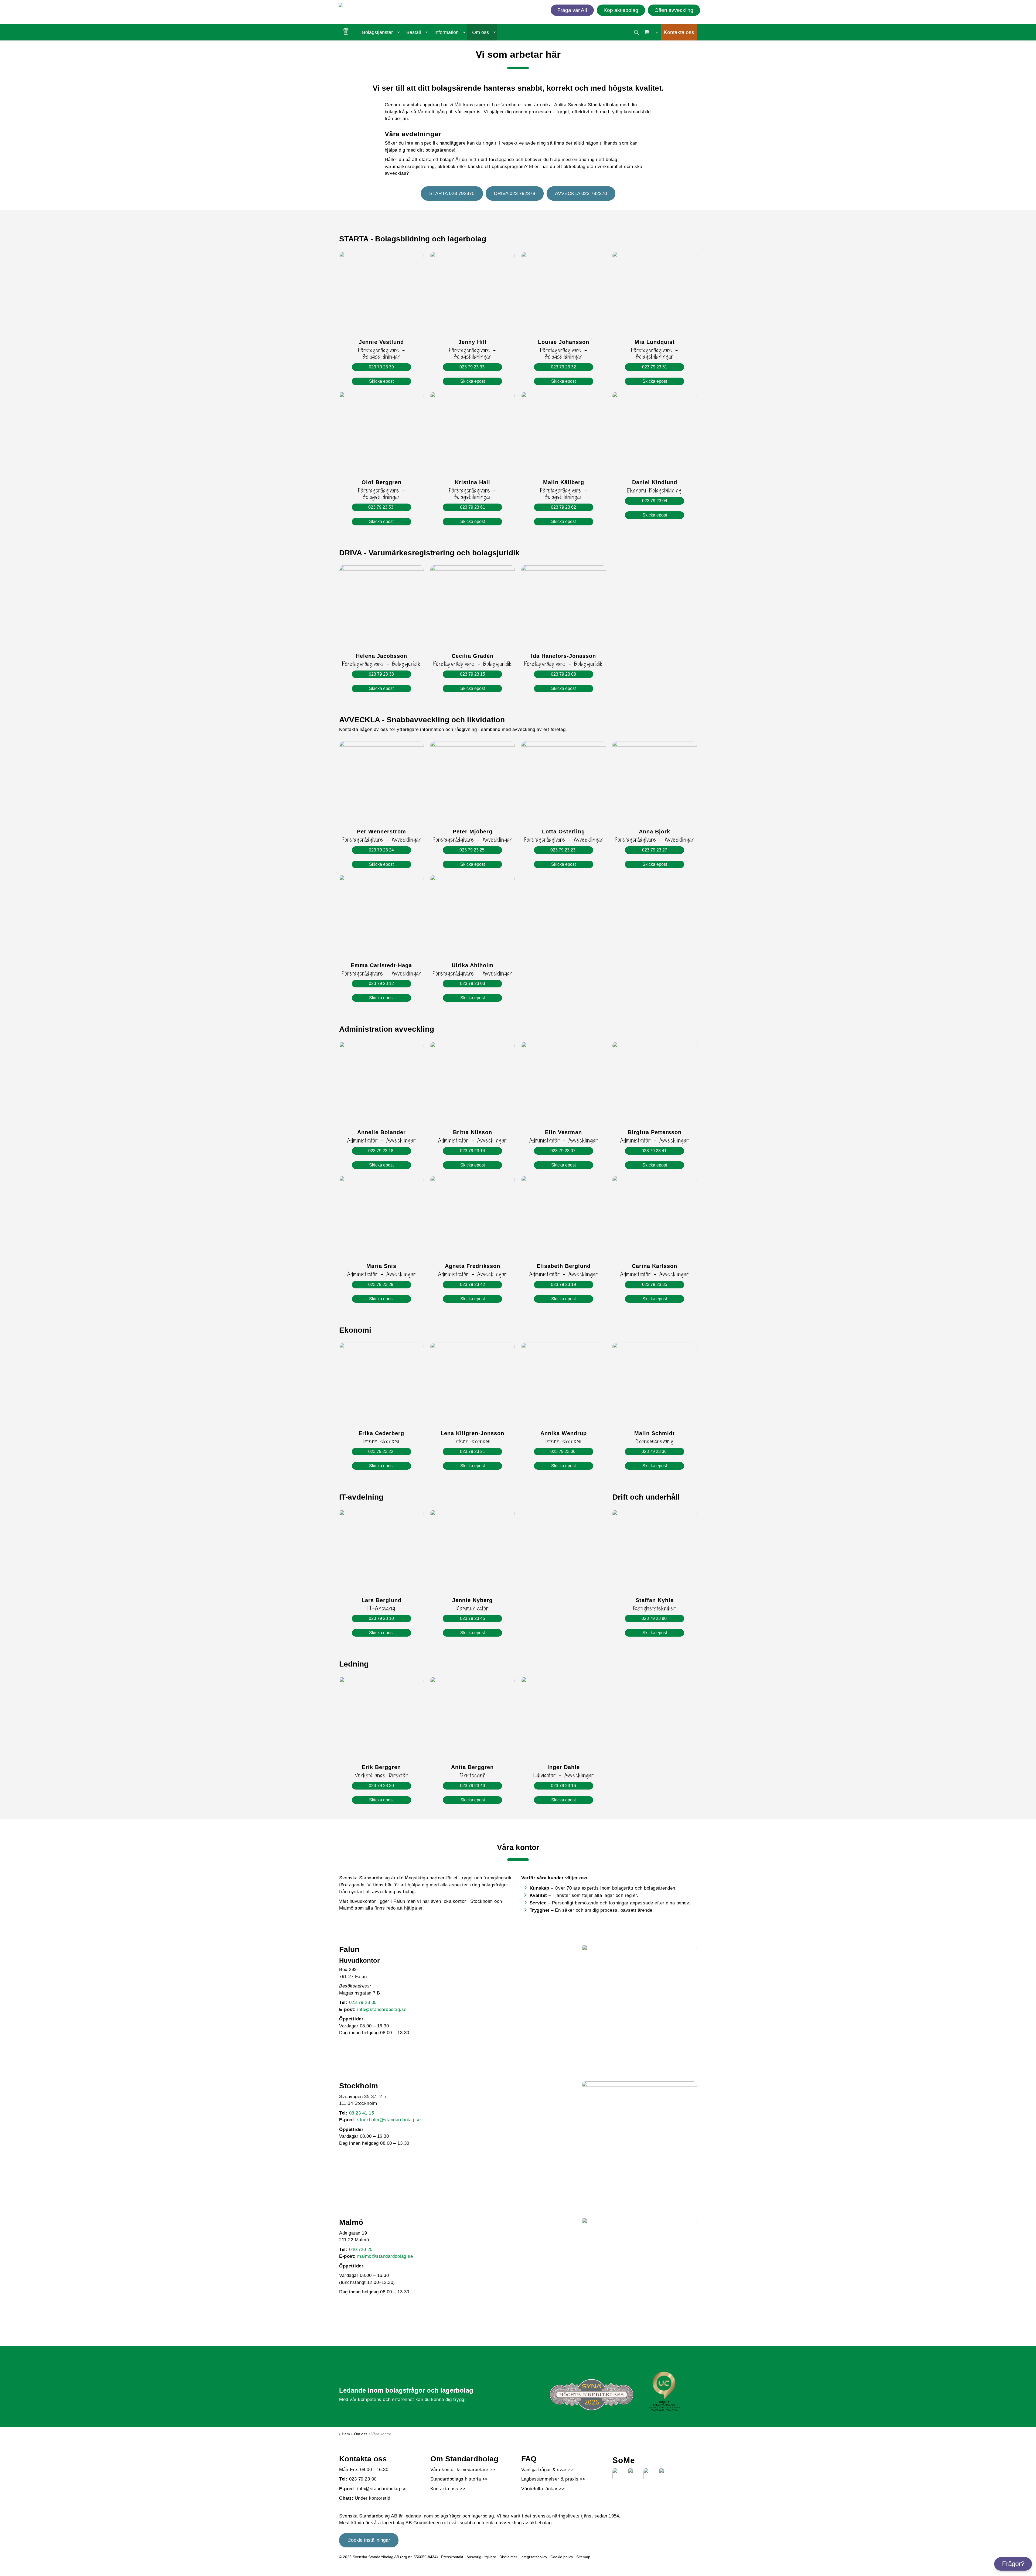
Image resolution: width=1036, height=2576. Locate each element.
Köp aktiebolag (621, 10)
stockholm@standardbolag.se (389, 2120)
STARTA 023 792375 (452, 193)
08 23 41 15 (362, 2113)
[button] (639, 2002)
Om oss (480, 32)
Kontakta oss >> (448, 2489)
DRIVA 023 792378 (515, 193)
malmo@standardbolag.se (385, 2256)
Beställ (414, 32)
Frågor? (1013, 2564)
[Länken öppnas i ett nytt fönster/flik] (619, 2475)
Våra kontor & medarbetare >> (463, 2470)
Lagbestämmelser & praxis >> (553, 2479)
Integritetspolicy (534, 2557)
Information (447, 32)
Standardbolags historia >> (459, 2479)
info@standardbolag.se (382, 2009)
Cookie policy (562, 2557)
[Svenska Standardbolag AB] (370, 6)
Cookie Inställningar (369, 2540)
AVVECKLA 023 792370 (581, 193)
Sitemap (583, 2557)
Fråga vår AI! (572, 10)
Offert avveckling (674, 10)
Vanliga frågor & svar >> (547, 2470)
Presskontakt (452, 2557)
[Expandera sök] (637, 32)
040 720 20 (361, 2250)
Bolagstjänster (377, 32)
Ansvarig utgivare (481, 2557)
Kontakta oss (679, 32)
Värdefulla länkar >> (543, 2489)
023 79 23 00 (363, 2002)
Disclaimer (508, 2557)
